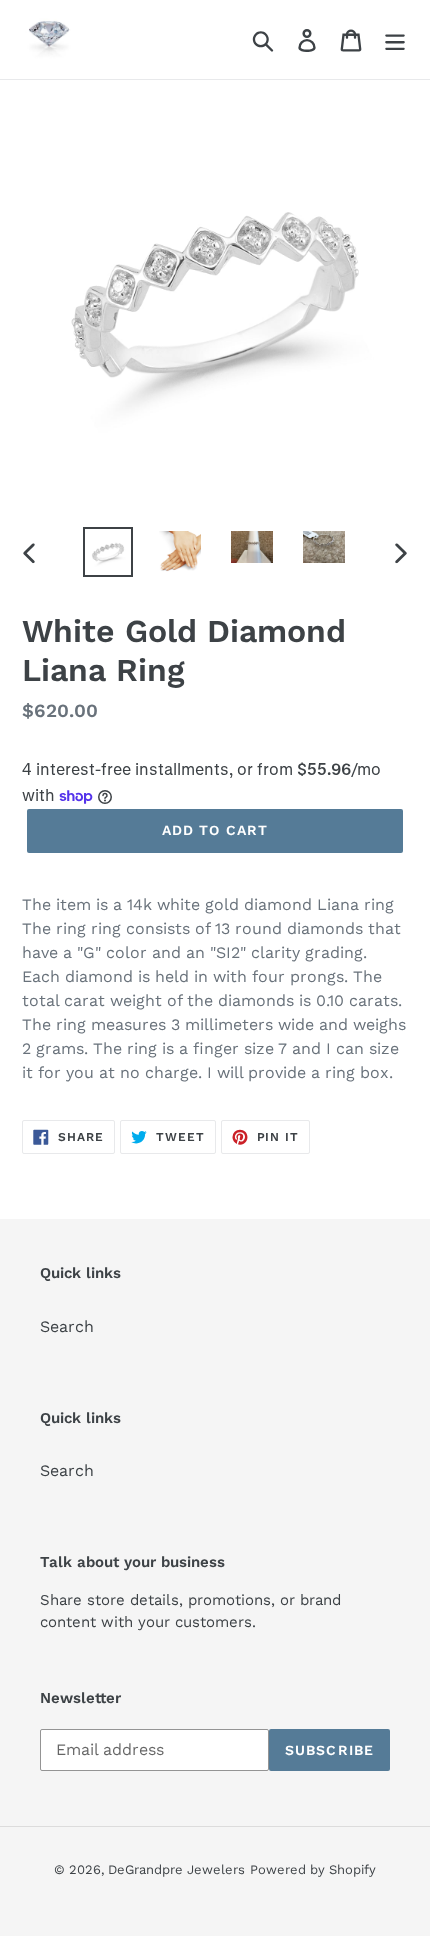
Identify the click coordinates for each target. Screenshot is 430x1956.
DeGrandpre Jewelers (176, 1869)
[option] (108, 552)
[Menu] (395, 39)
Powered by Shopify (313, 1869)
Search (67, 1326)
